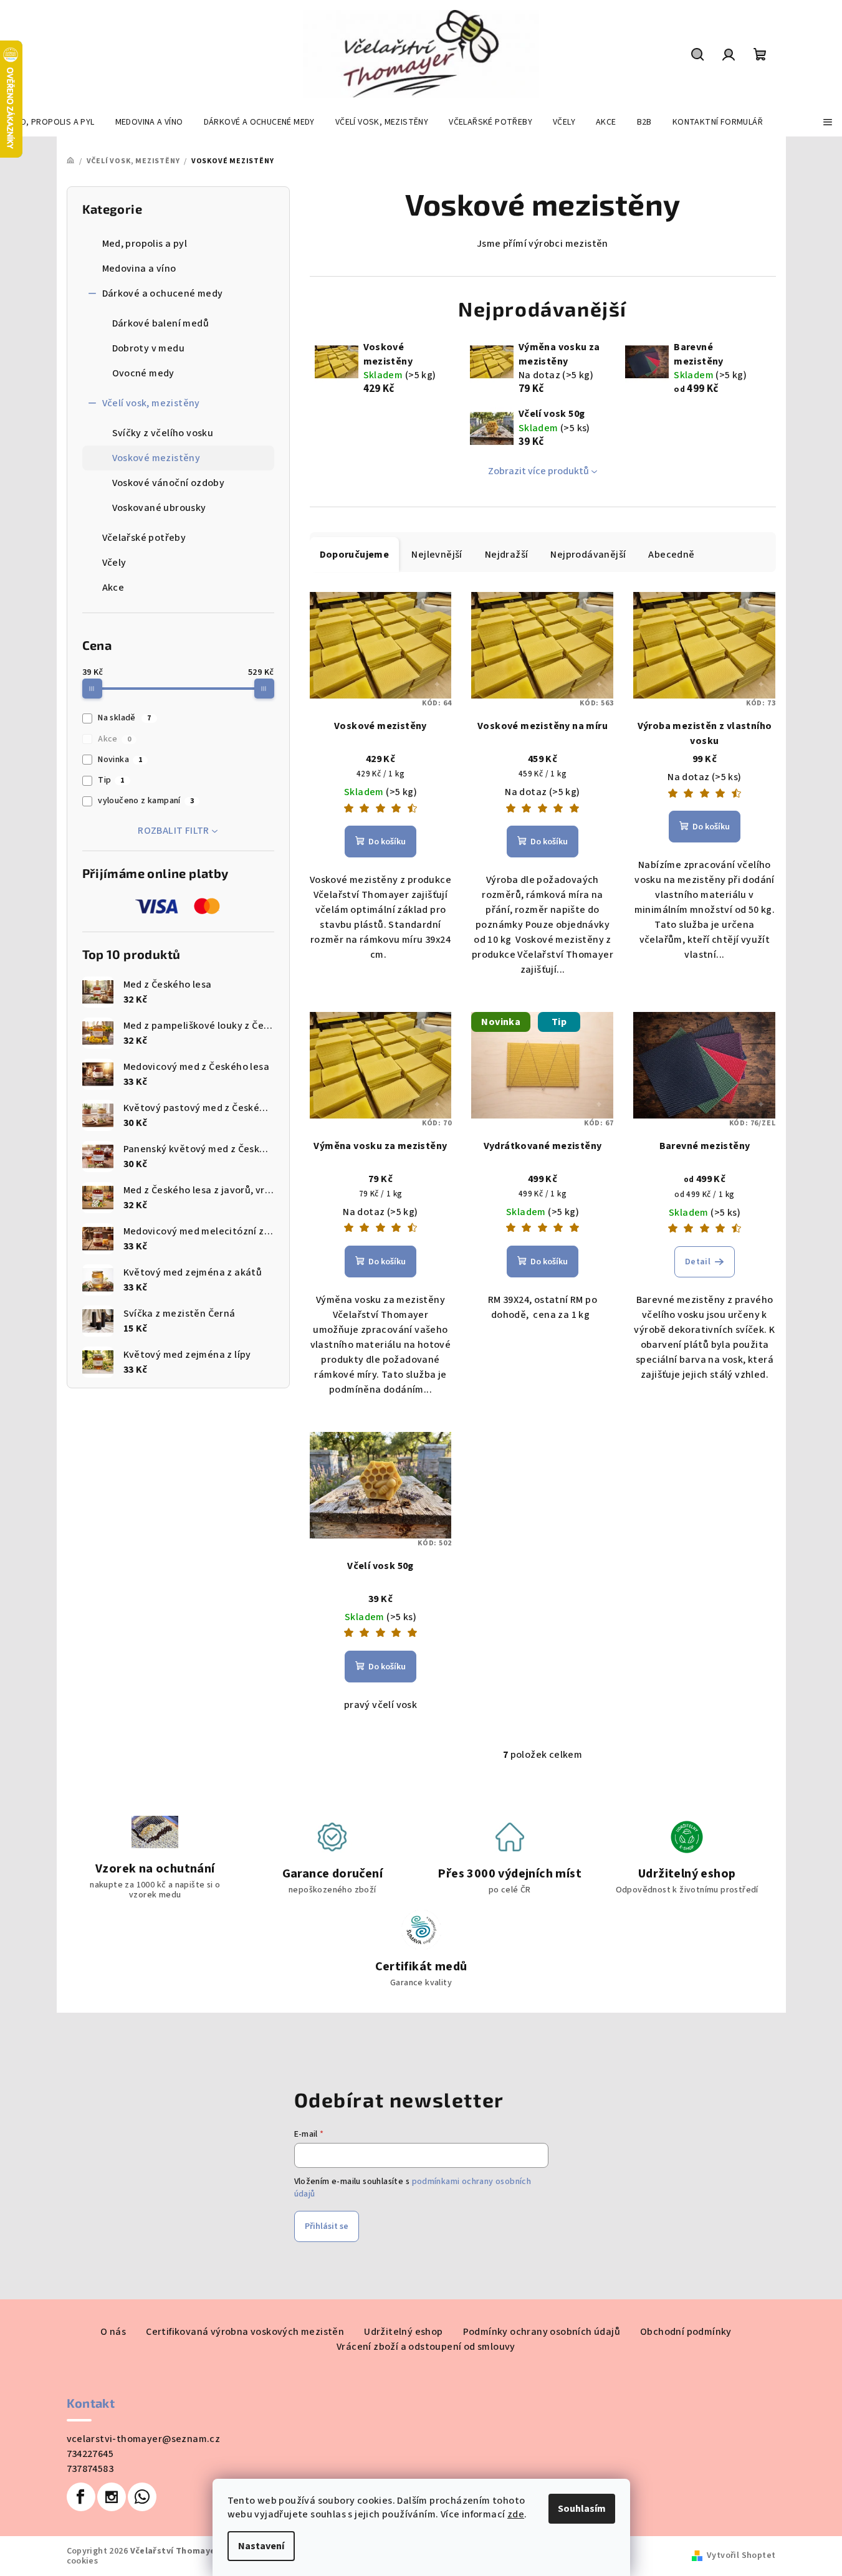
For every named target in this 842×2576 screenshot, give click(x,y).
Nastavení (261, 2546)
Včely (114, 563)
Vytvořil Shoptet (741, 2555)
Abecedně (671, 555)
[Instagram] (112, 2497)
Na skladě (124, 718)
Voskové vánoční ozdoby (169, 483)
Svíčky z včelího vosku (163, 433)
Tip (111, 780)
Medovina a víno (139, 269)
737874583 (90, 2469)
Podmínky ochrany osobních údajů (542, 2332)
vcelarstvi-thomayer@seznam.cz (144, 2439)
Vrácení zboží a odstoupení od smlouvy (426, 2347)
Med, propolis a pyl (145, 244)
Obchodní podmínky (686, 2332)
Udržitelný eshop (403, 2332)
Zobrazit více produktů (538, 471)
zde (516, 2514)
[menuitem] (52, 122)
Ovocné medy (143, 373)
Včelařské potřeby (144, 538)
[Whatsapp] (142, 2497)
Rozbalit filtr (174, 831)
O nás (113, 2332)
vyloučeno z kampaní (146, 801)
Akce (113, 588)
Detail (698, 1262)
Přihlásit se (327, 2226)
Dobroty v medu (149, 348)
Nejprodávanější (588, 555)
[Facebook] (81, 2497)
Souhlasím (582, 2509)
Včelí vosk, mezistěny (151, 403)
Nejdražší (507, 555)
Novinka (120, 760)
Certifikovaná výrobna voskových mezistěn (245, 2332)
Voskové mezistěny (156, 458)
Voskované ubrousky (159, 508)
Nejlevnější (437, 555)
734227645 (90, 2454)
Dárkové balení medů (161, 323)
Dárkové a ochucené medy (163, 293)
